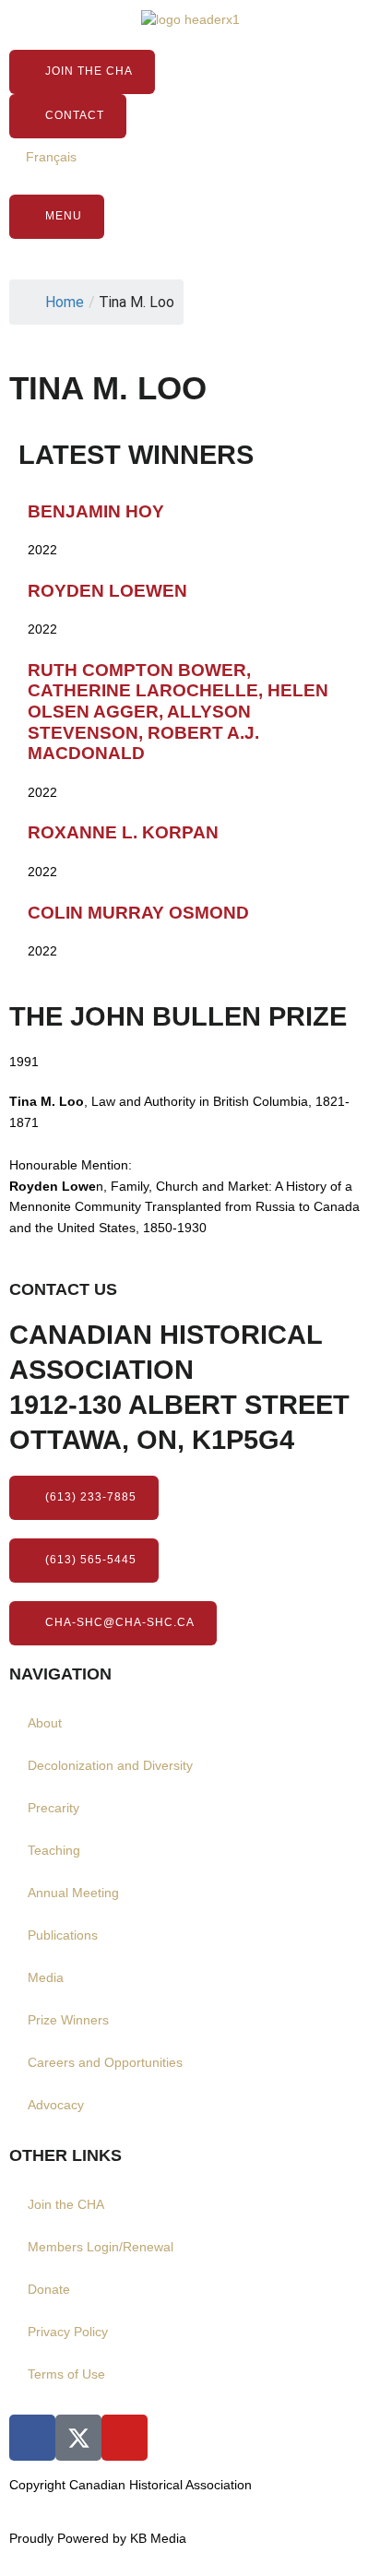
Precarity (53, 1808)
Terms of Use (66, 2374)
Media (46, 1978)
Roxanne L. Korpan (123, 832)
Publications (63, 1935)
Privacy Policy (68, 2332)
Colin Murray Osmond (138, 913)
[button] (84, 1561)
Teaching (54, 1851)
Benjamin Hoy (96, 511)
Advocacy (56, 2105)
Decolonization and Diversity (110, 1766)
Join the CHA (66, 2205)
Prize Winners (68, 2020)
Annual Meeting (73, 1893)
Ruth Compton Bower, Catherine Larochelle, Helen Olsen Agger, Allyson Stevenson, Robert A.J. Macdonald (178, 712)
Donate (49, 2290)
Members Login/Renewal (101, 2247)
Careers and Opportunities (105, 2063)
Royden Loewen (107, 591)
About (45, 1723)
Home (65, 302)
